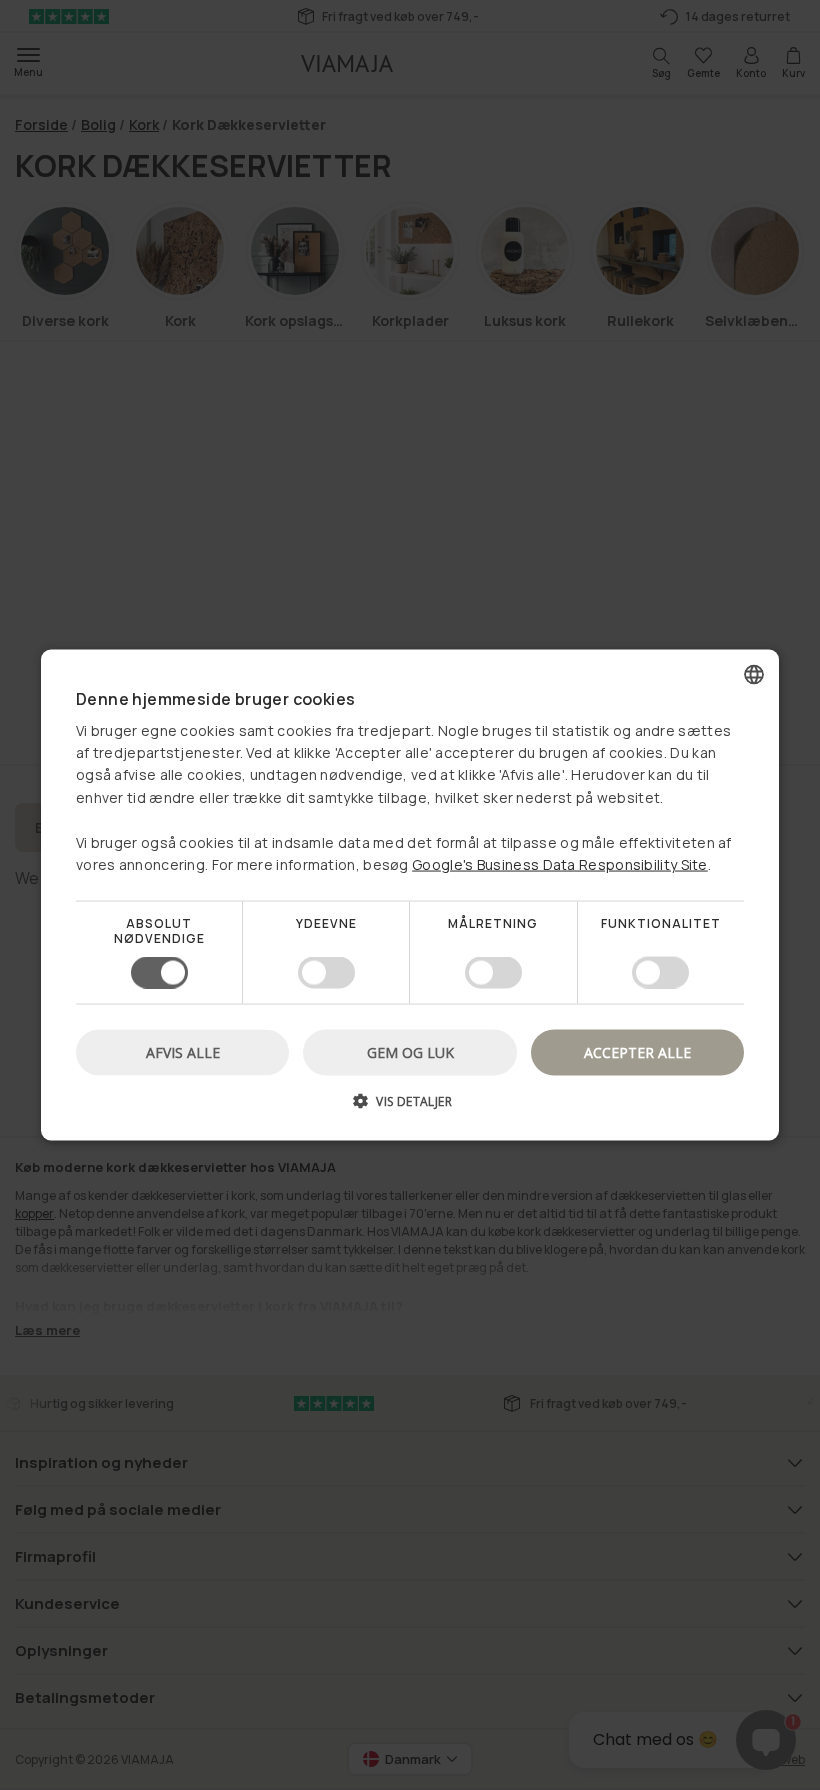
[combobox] (754, 675)
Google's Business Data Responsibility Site (560, 864)
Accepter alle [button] (637, 1051)
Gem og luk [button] (410, 1051)
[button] (410, 1107)
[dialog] (410, 895)
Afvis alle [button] (183, 1051)
